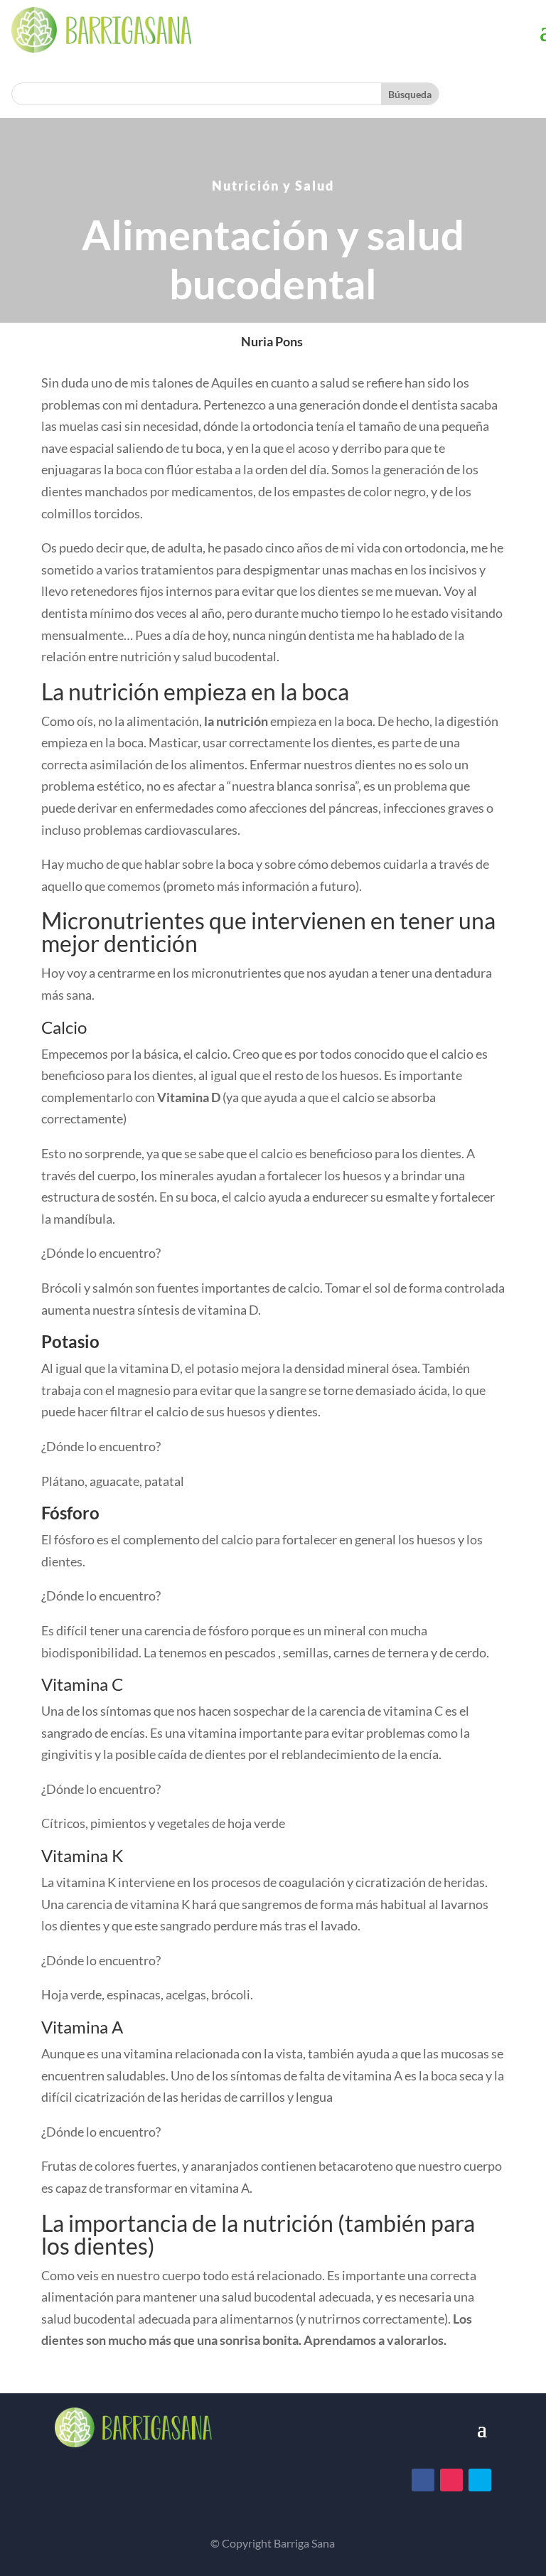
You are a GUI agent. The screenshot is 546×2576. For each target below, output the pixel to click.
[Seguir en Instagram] (451, 2480)
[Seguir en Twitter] (480, 2480)
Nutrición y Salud (273, 186)
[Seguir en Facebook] (423, 2480)
